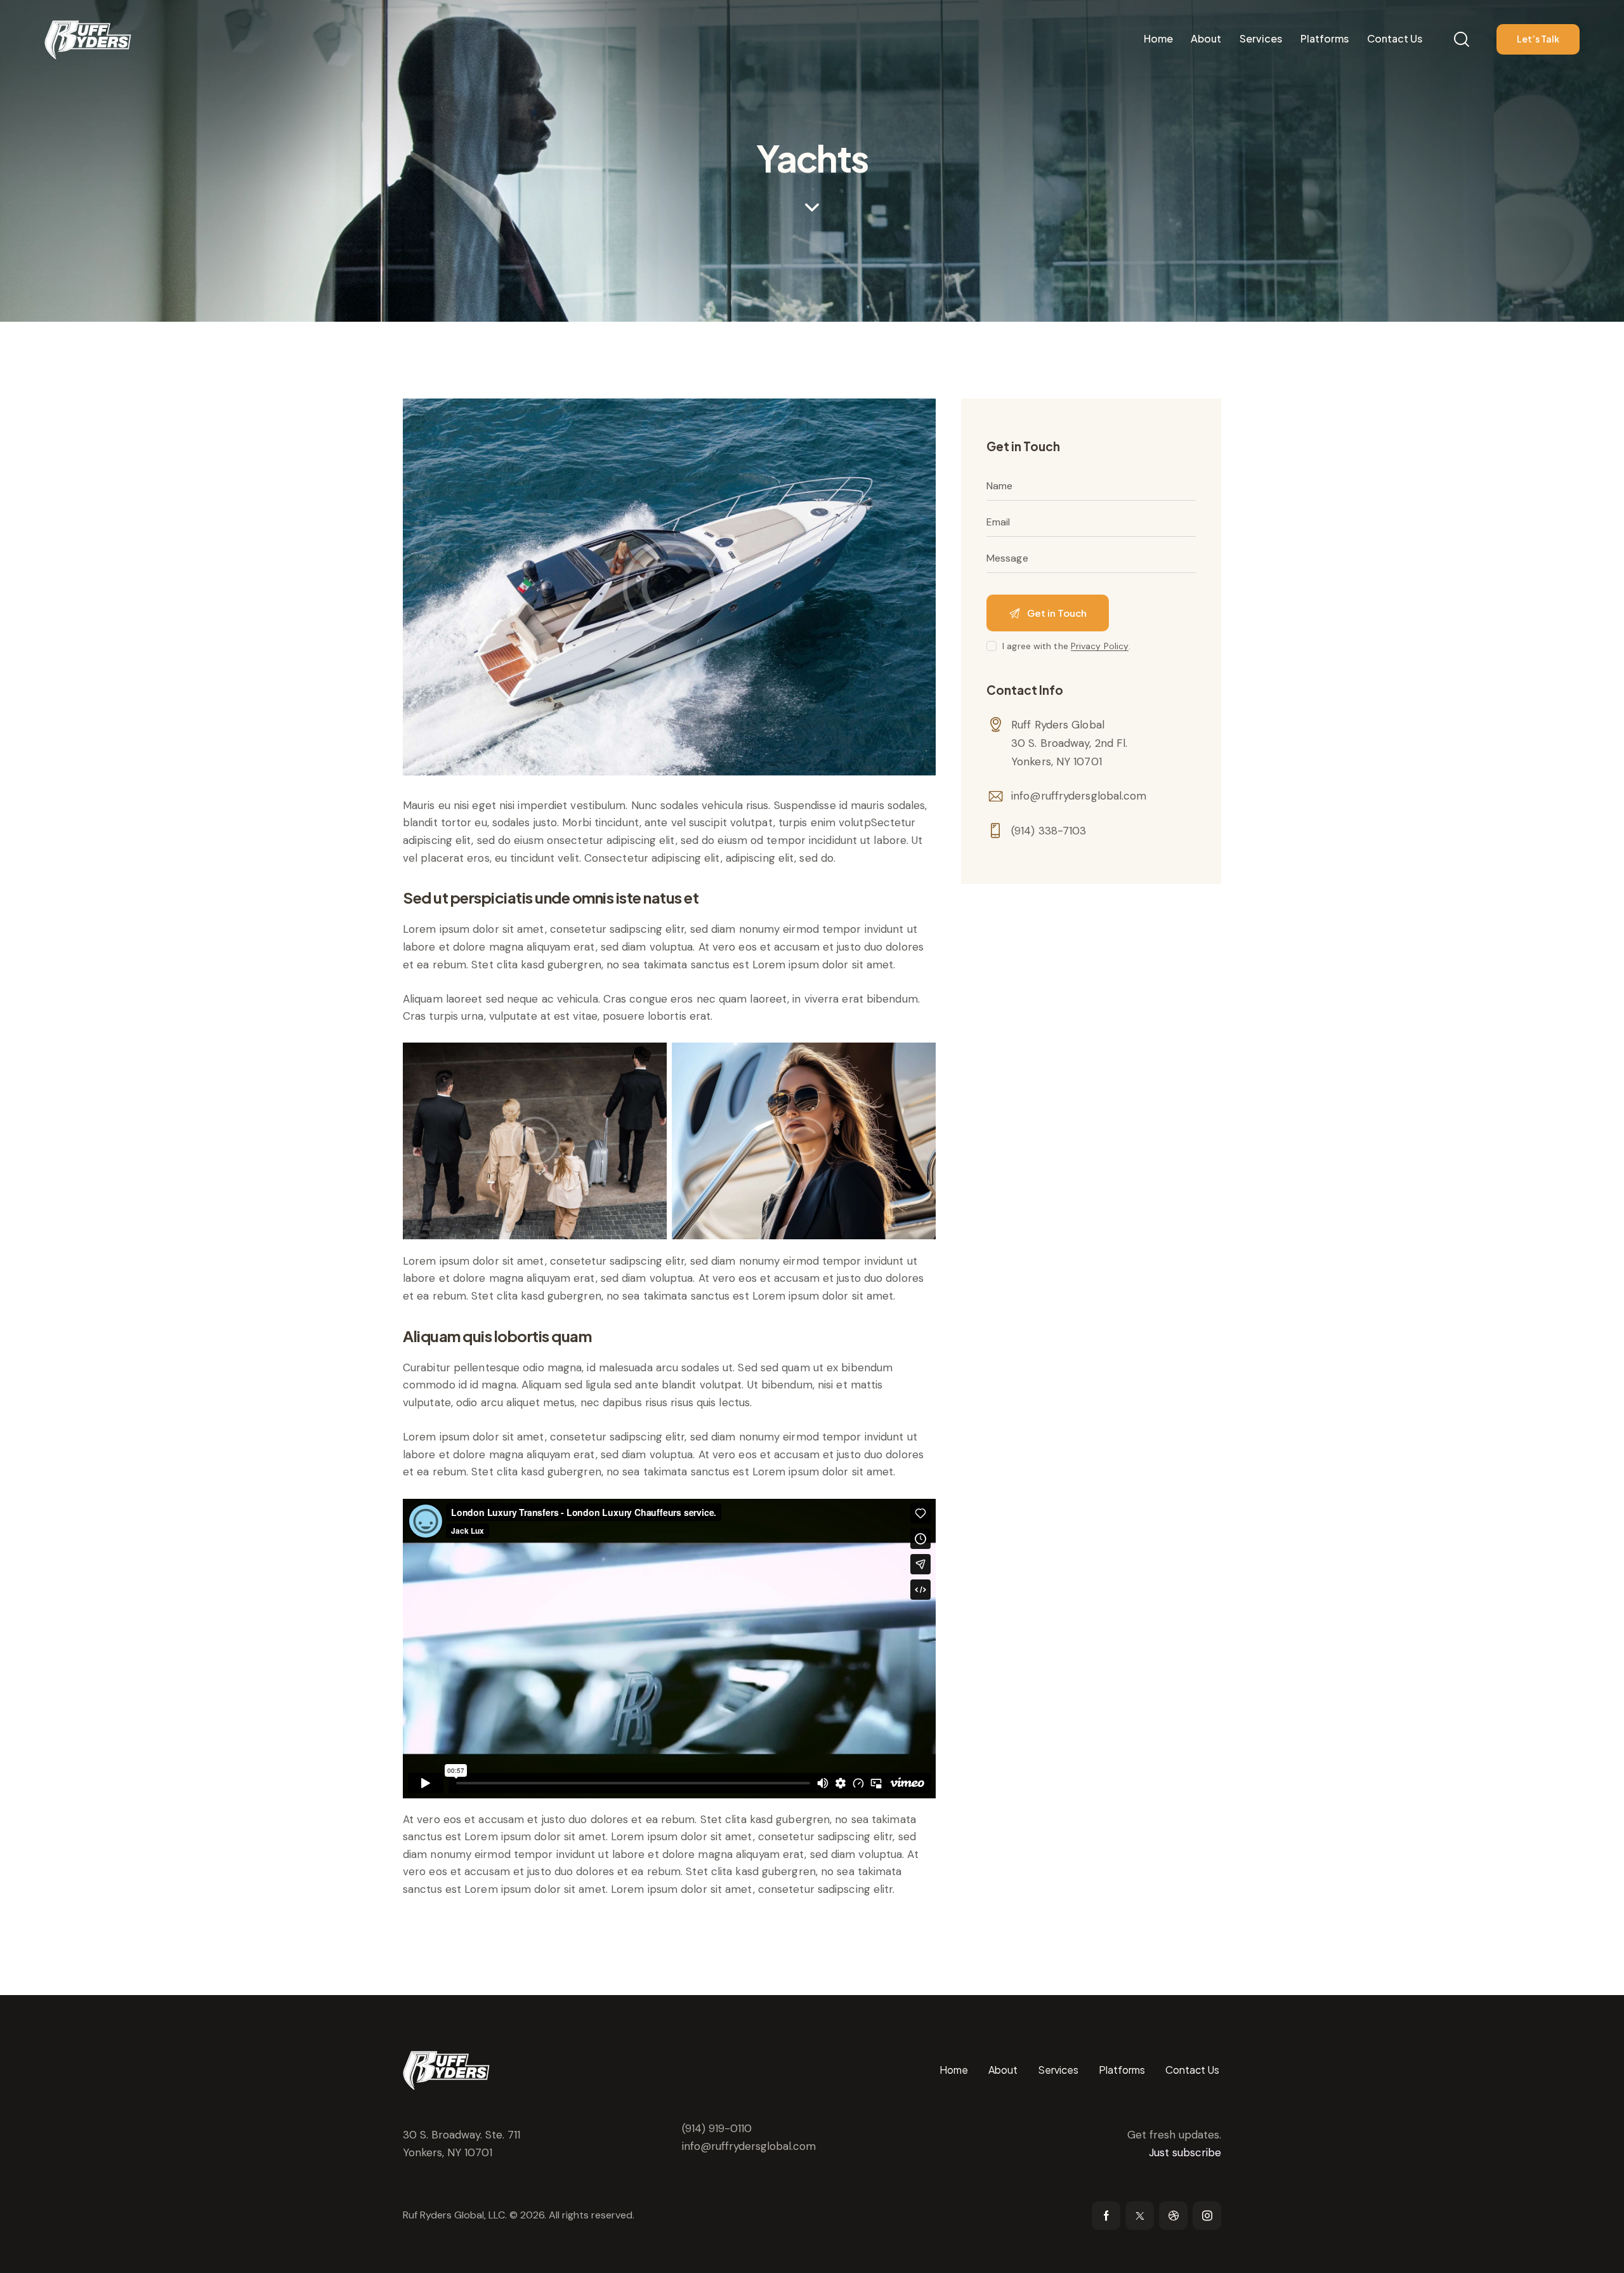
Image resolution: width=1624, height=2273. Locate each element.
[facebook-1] (1106, 2216)
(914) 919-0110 (717, 2128)
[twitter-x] (1140, 2216)
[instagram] (1207, 2216)
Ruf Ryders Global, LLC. (455, 2215)
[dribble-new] (1173, 2216)
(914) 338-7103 (1049, 830)
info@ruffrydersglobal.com (1079, 796)
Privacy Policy (1100, 646)
